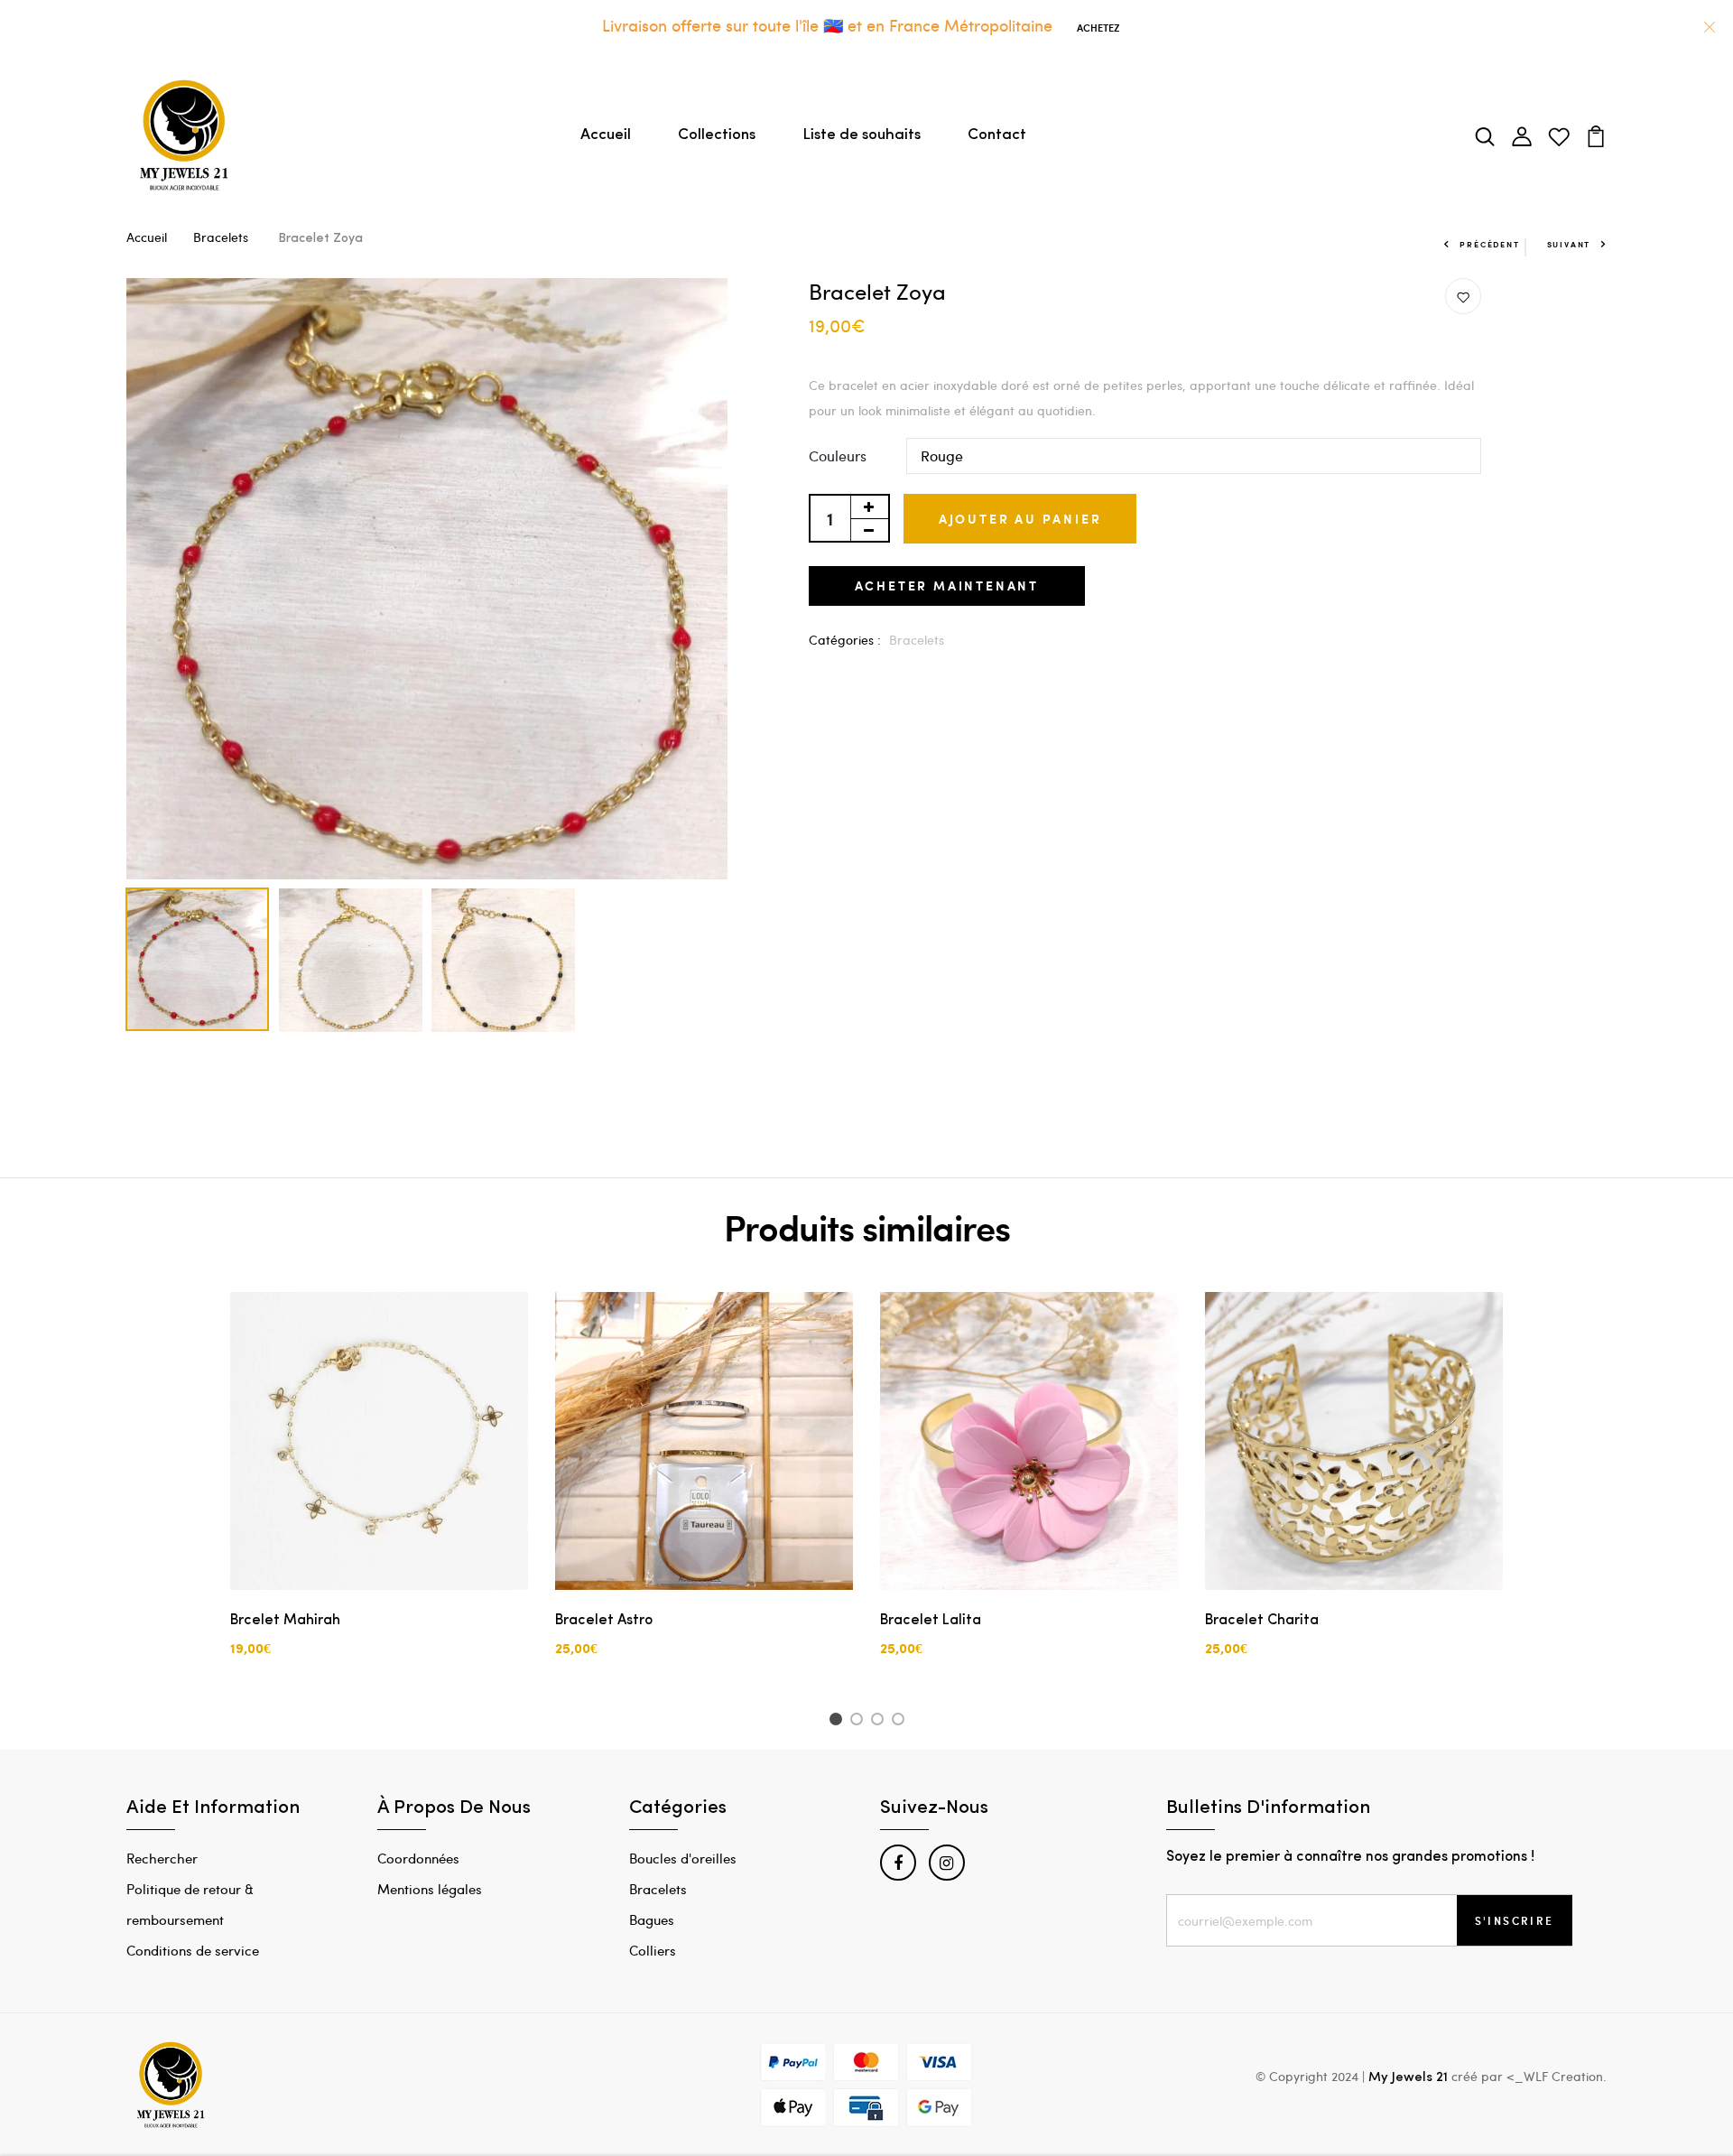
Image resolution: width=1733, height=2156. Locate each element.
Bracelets (222, 237)
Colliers (653, 1950)
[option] (427, 579)
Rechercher (162, 1858)
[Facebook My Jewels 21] (898, 1863)
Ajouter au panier (1020, 519)
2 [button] (860, 1722)
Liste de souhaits (862, 135)
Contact (997, 135)
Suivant (1569, 244)
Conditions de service (193, 1950)
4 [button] (901, 1722)
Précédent (1489, 244)
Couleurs (838, 455)
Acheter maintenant (947, 585)
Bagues (652, 1919)
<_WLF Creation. (1557, 2076)
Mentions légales (430, 1889)
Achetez (1098, 28)
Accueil (606, 135)
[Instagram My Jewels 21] (947, 1863)
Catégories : (845, 640)
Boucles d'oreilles (683, 1858)
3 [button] (880, 1722)
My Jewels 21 (1408, 2078)
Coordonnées (418, 1858)
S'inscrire (1515, 1920)
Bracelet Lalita (931, 1621)
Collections (717, 135)
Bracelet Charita (1262, 1621)
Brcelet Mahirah (285, 1621)
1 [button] (838, 1722)
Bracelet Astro (604, 1621)
